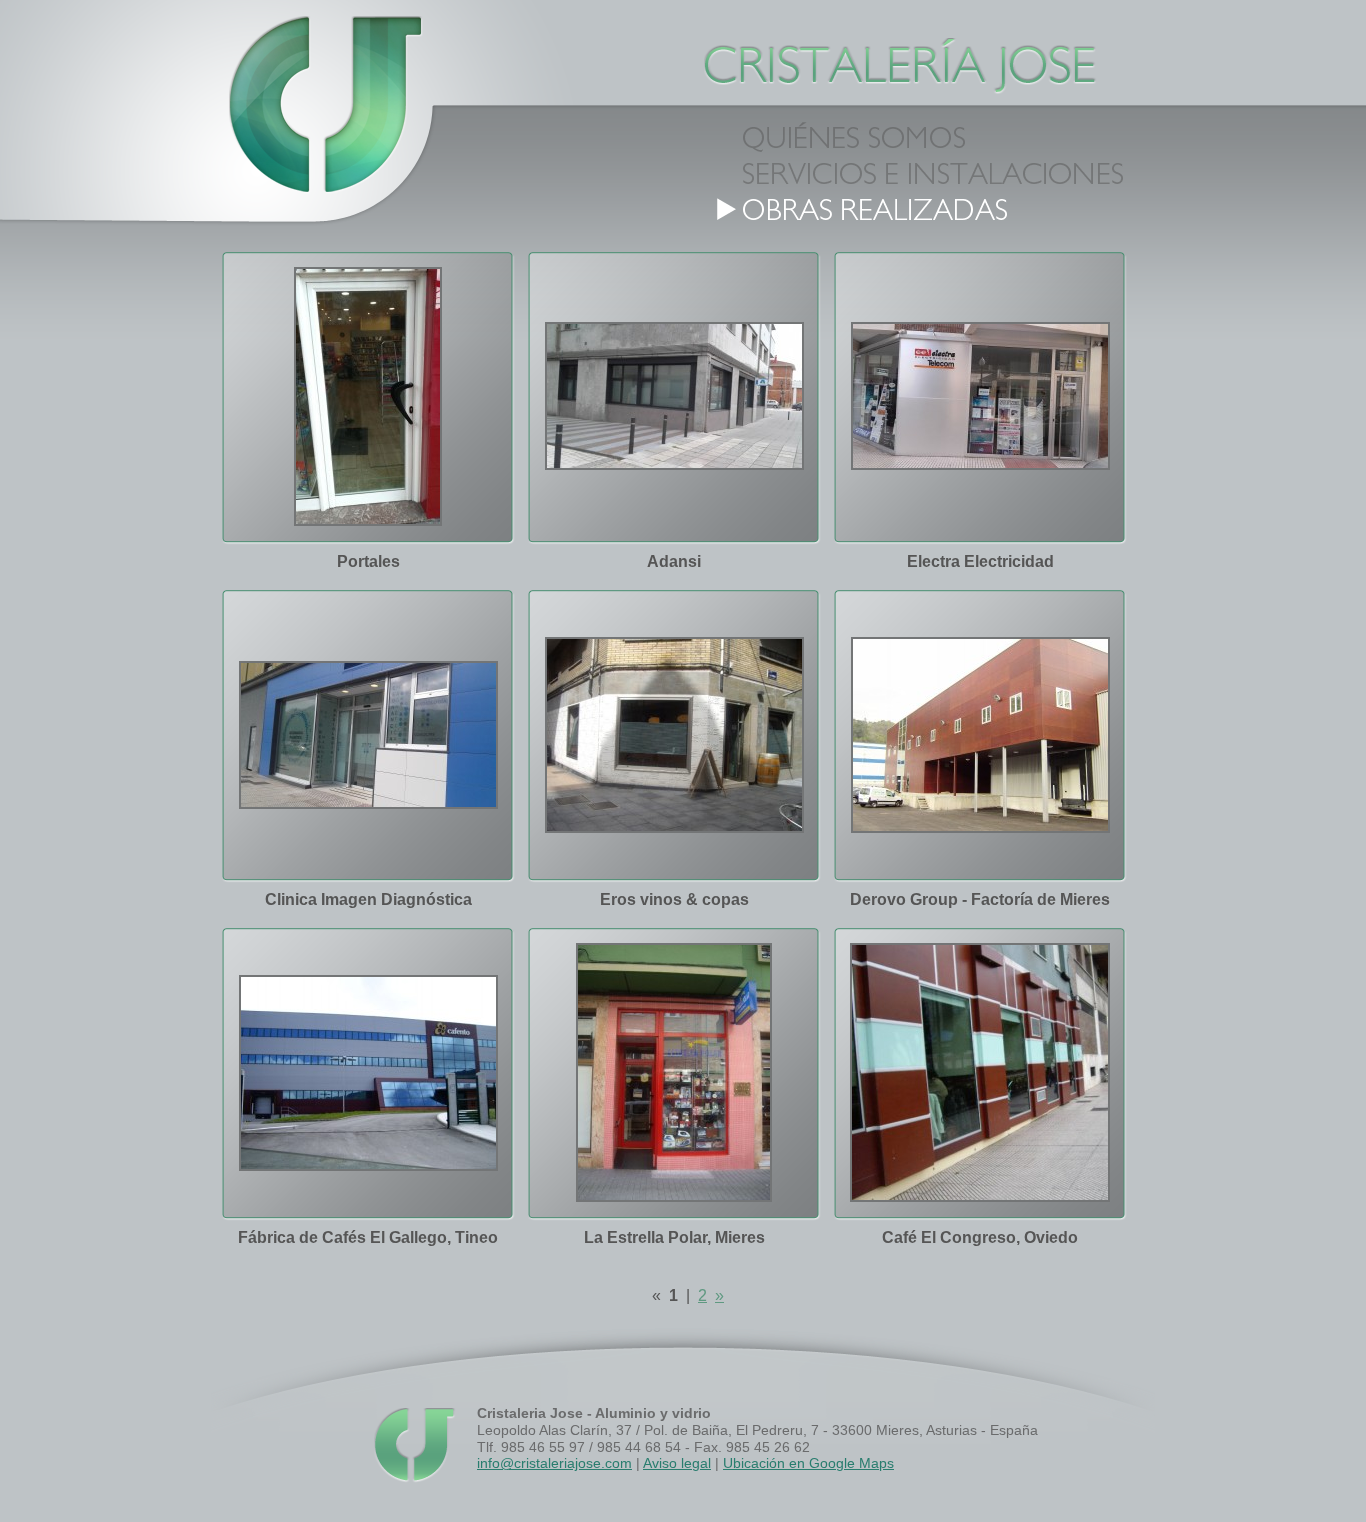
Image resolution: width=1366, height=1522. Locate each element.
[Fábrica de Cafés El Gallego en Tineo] (368, 1071)
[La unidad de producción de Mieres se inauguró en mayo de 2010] (980, 733)
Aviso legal (677, 1463)
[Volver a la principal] (321, 110)
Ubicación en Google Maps (808, 1463)
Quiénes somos (931, 136)
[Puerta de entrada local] (368, 395)
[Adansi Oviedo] (674, 395)
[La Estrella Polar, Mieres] (674, 1071)
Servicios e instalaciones (931, 172)
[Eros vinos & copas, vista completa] (674, 733)
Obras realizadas (931, 208)
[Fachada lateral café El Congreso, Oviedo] (980, 1071)
